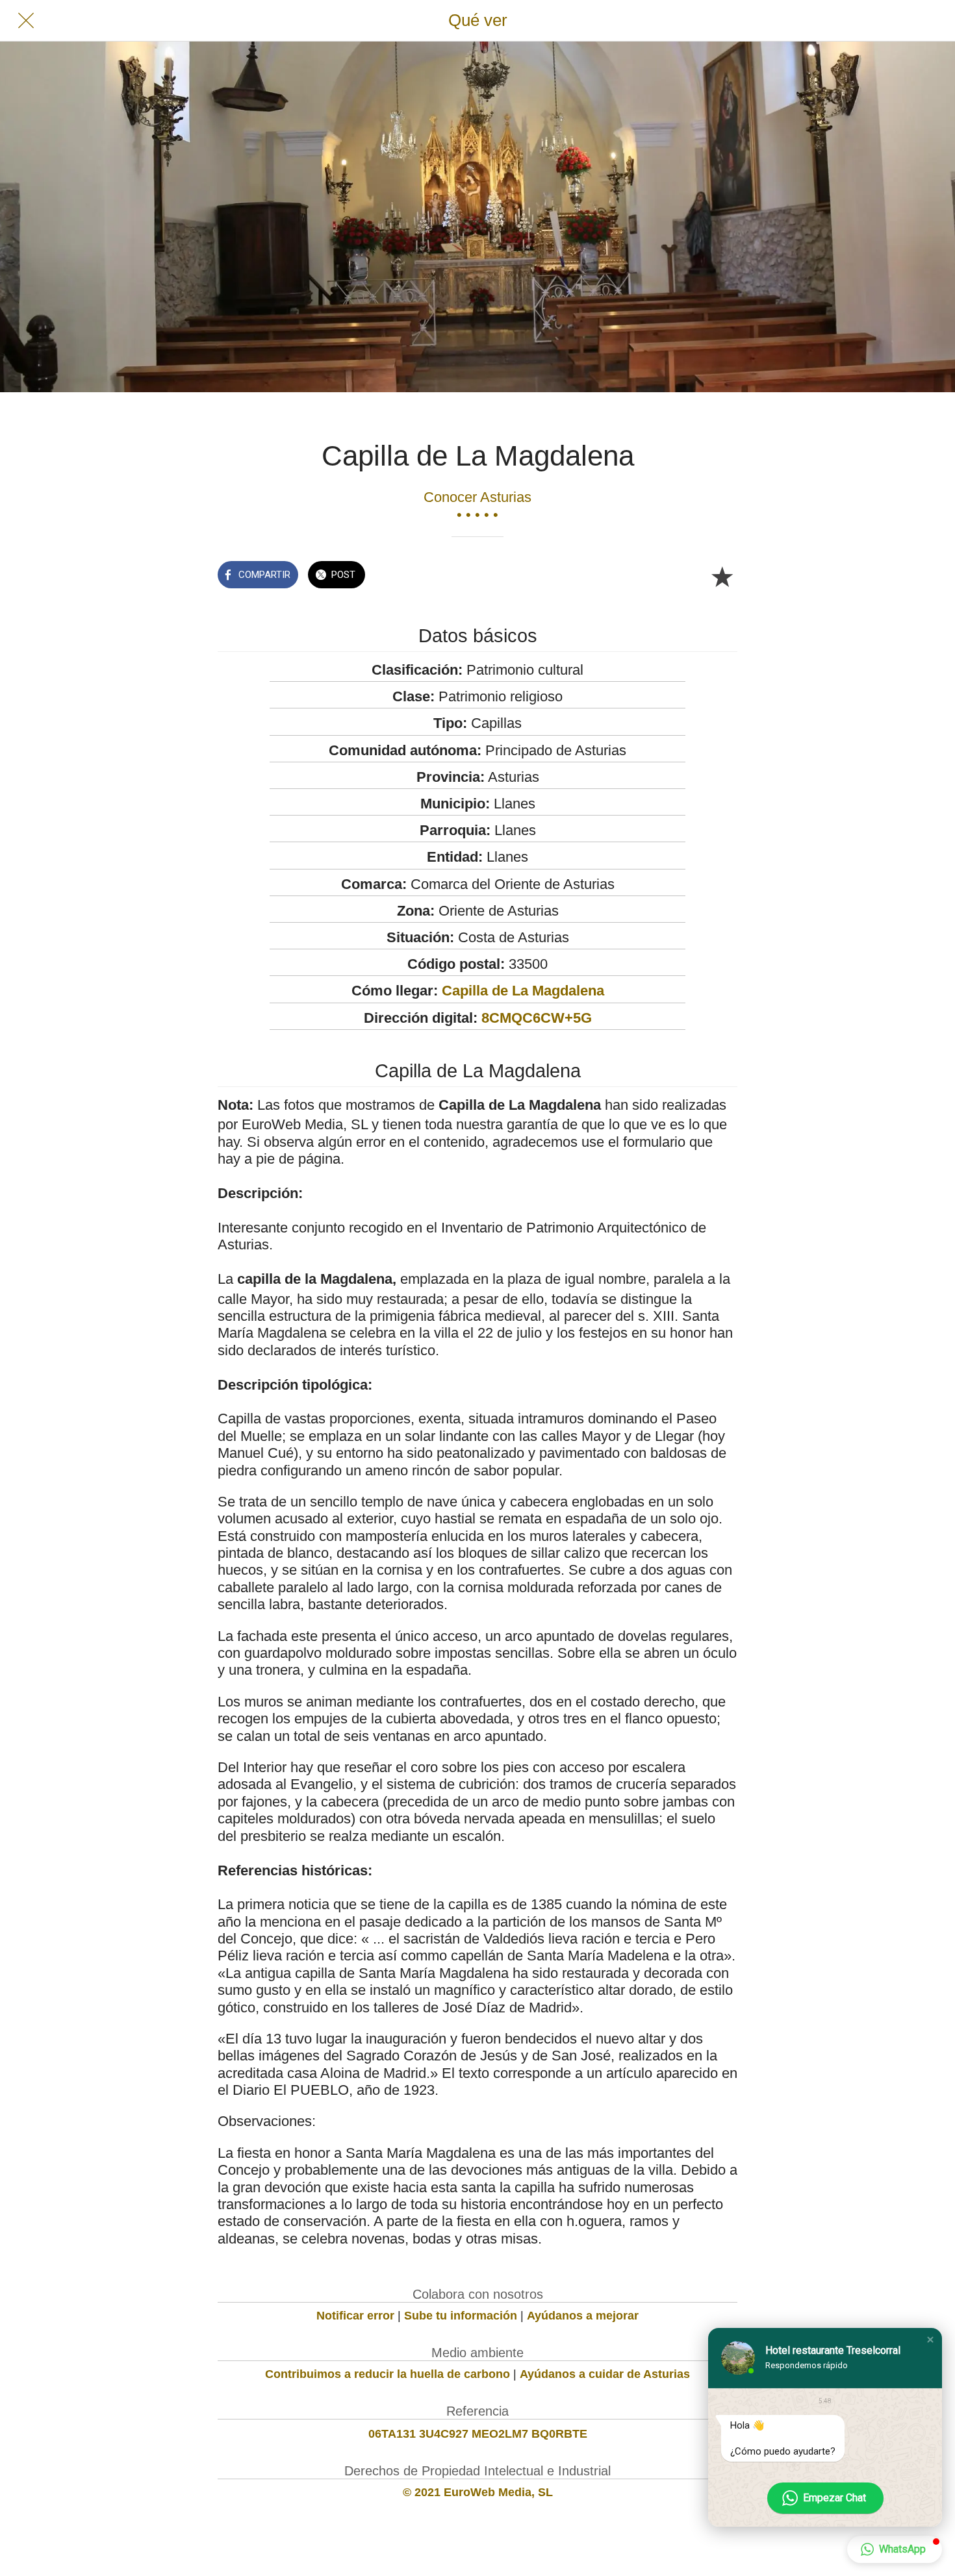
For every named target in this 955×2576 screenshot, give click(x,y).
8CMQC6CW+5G (537, 1018)
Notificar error (355, 2316)
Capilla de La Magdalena (523, 991)
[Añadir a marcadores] (722, 576)
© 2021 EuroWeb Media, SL (478, 2492)
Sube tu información (461, 2316)
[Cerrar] (26, 21)
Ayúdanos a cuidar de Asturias (605, 2374)
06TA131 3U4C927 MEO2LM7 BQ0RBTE (478, 2434)
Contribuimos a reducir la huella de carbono (388, 2374)
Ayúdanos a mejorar (583, 2316)
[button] (930, 2340)
